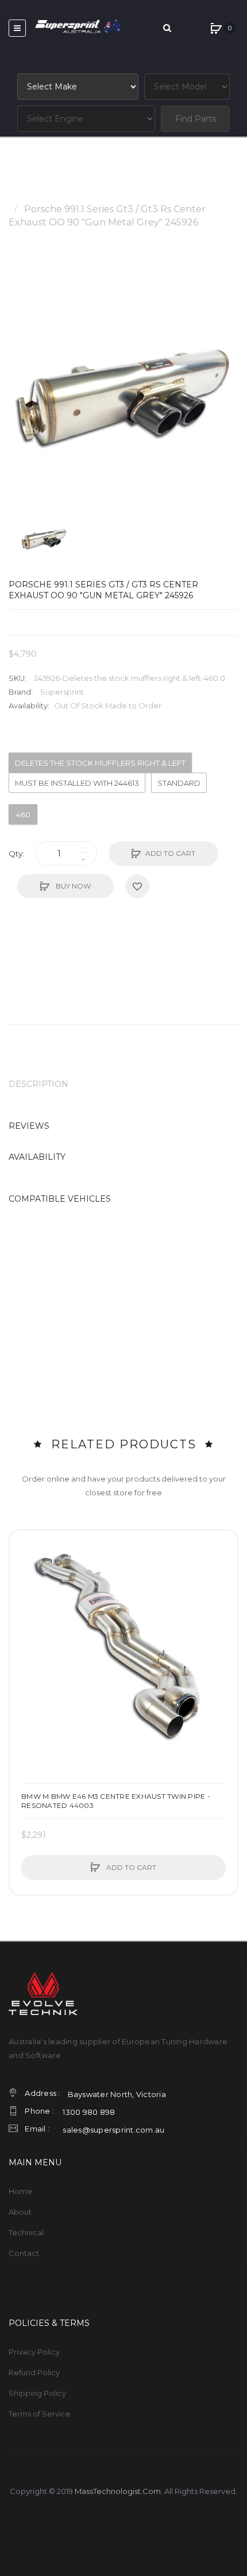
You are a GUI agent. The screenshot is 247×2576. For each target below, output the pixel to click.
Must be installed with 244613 (77, 783)
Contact (24, 2253)
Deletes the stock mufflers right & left (100, 763)
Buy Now (72, 886)
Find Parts (196, 119)
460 (23, 815)
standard (179, 783)
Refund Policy (34, 2372)
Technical (26, 2232)
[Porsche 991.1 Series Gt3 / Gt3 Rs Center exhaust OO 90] (44, 538)
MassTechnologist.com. (119, 2491)
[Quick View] (24, 1588)
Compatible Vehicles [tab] (60, 1199)
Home (23, 196)
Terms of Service (40, 2414)
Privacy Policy (34, 2352)
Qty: (16, 854)
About (20, 2212)
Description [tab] (38, 1084)
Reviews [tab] (29, 1126)
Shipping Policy (37, 2393)
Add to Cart (170, 853)
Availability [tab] (37, 1157)
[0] (216, 28)
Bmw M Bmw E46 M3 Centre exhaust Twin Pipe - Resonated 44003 (116, 1801)
